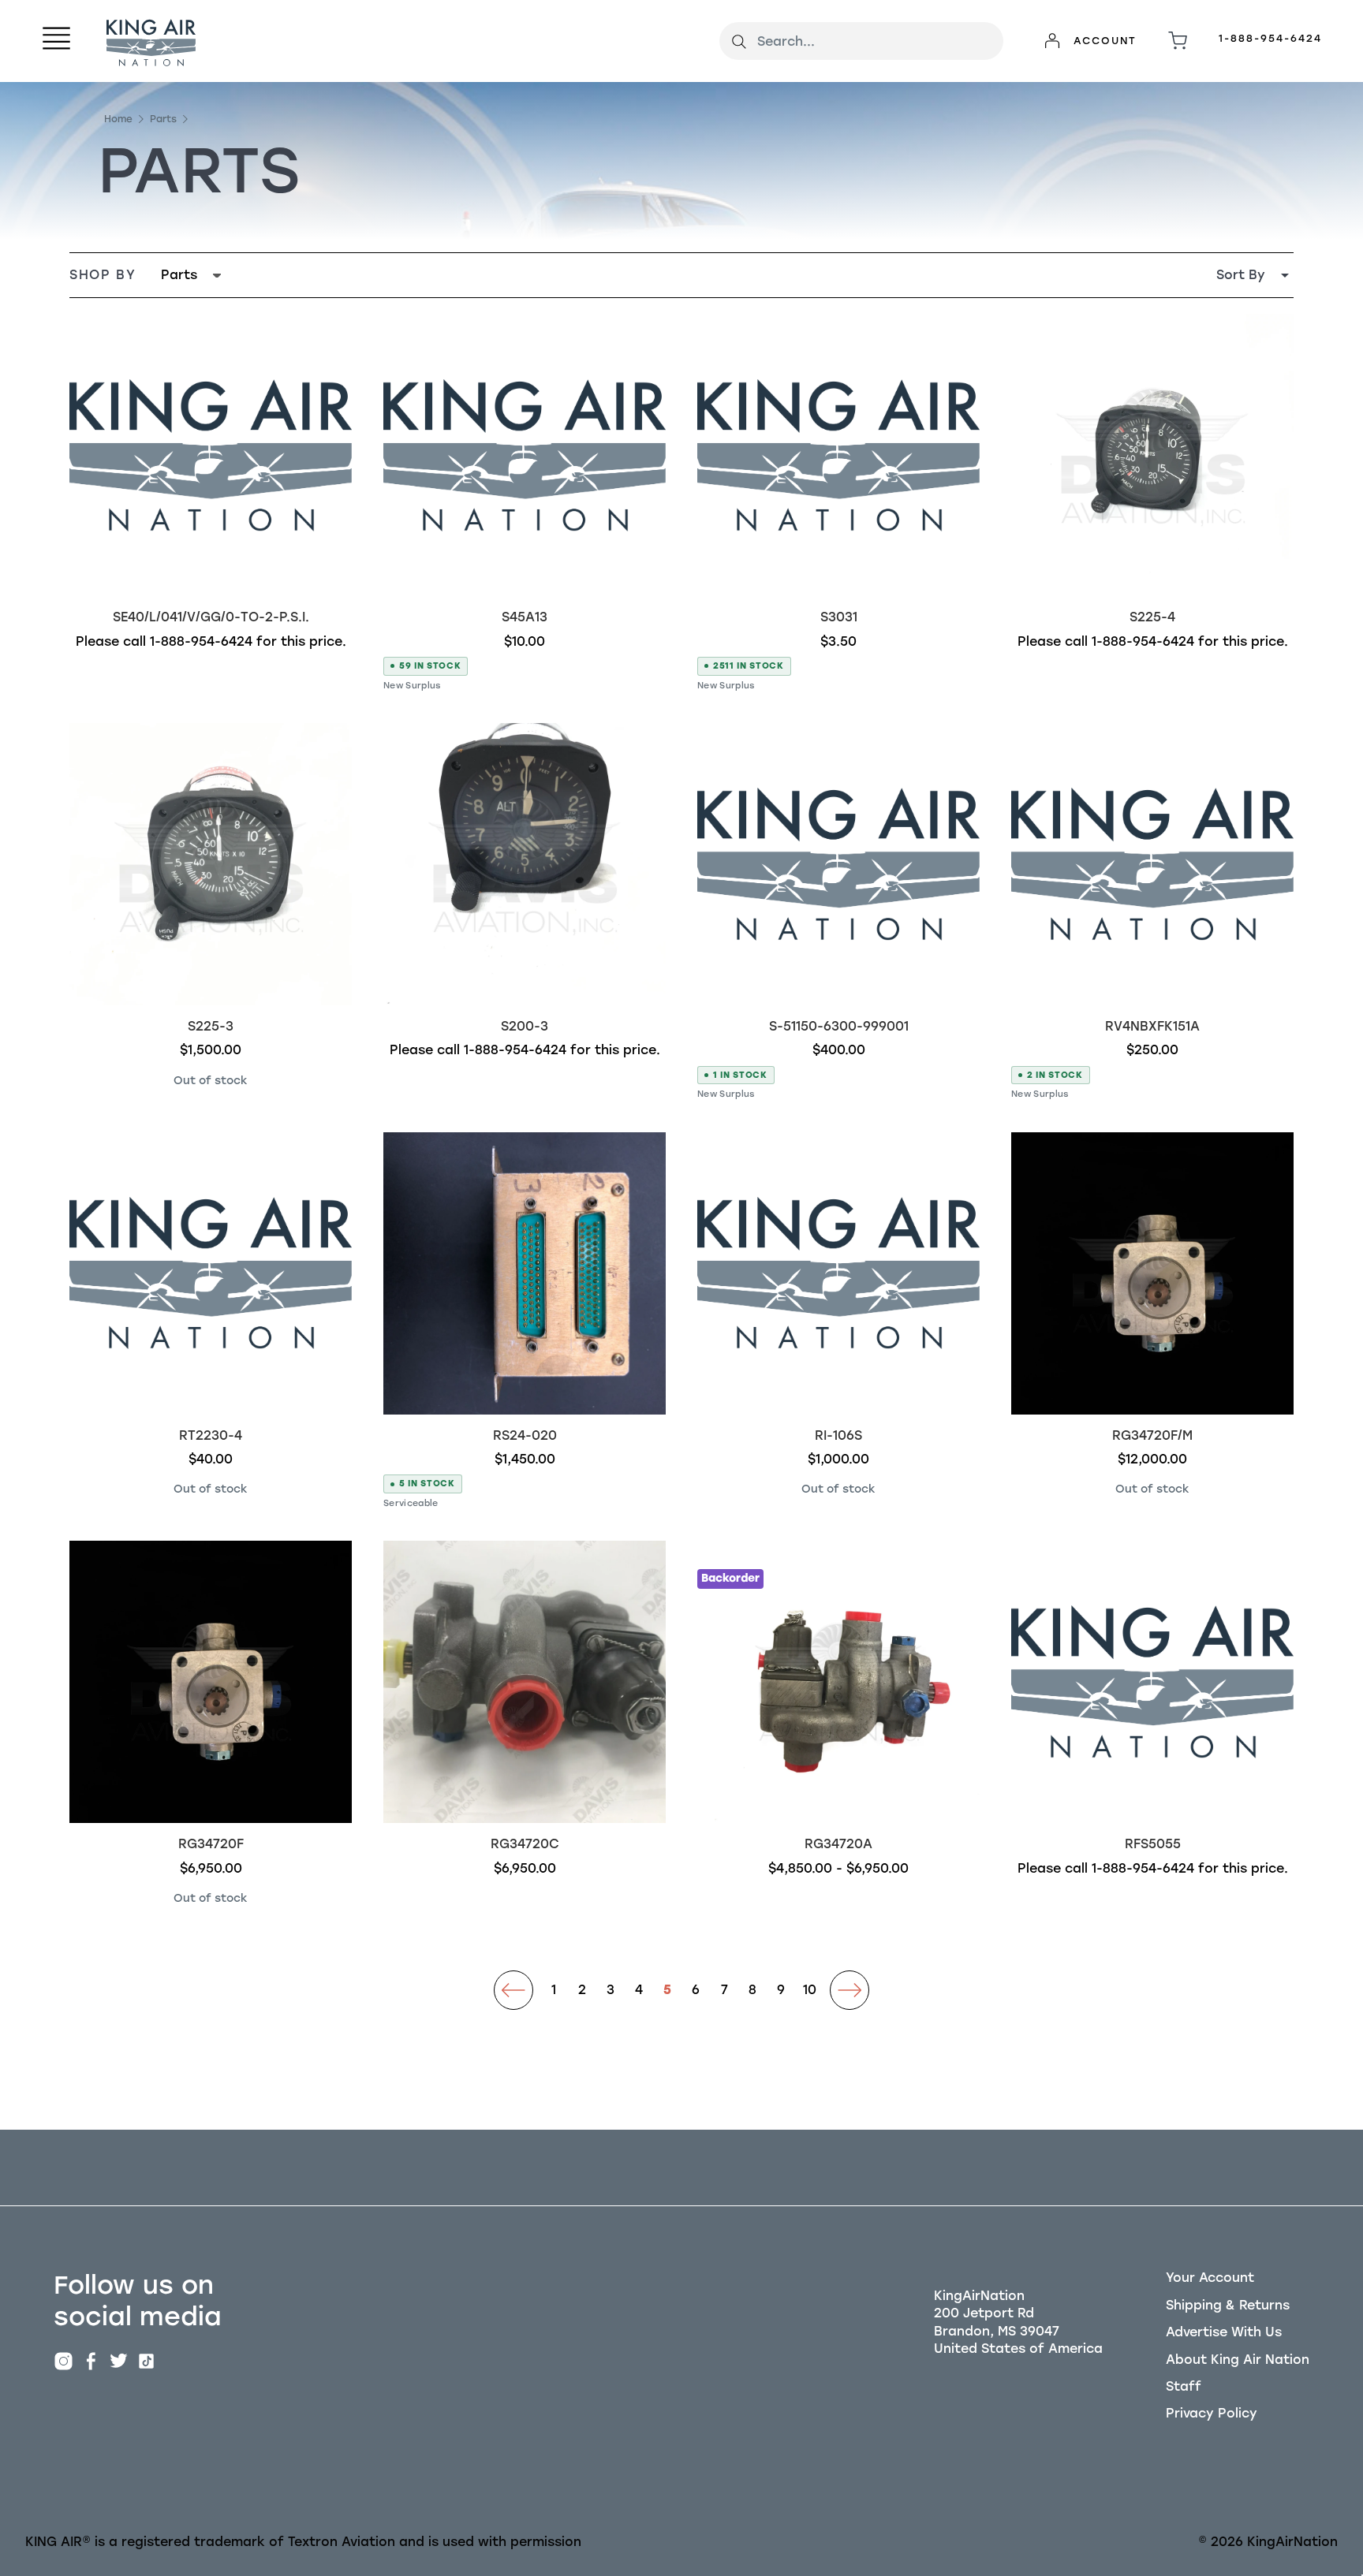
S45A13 (525, 617)
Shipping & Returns (1228, 2305)
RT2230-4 (211, 1435)
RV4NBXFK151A (1152, 1026)
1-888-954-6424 (1270, 38)
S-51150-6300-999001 (839, 1026)
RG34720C (525, 1844)
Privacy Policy (1212, 2413)
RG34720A (838, 1844)
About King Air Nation (1238, 2360)
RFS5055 (1153, 1844)
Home (118, 119)
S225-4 (1152, 617)
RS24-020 (525, 1435)
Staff (1184, 2386)
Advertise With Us (1224, 2332)
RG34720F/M (1152, 1435)
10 (810, 1990)
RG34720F (211, 1844)
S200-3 (525, 1026)
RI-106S (838, 1435)
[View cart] (1178, 41)
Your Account (1210, 2278)
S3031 (839, 617)
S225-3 (211, 1026)
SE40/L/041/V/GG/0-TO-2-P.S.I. (211, 617)
